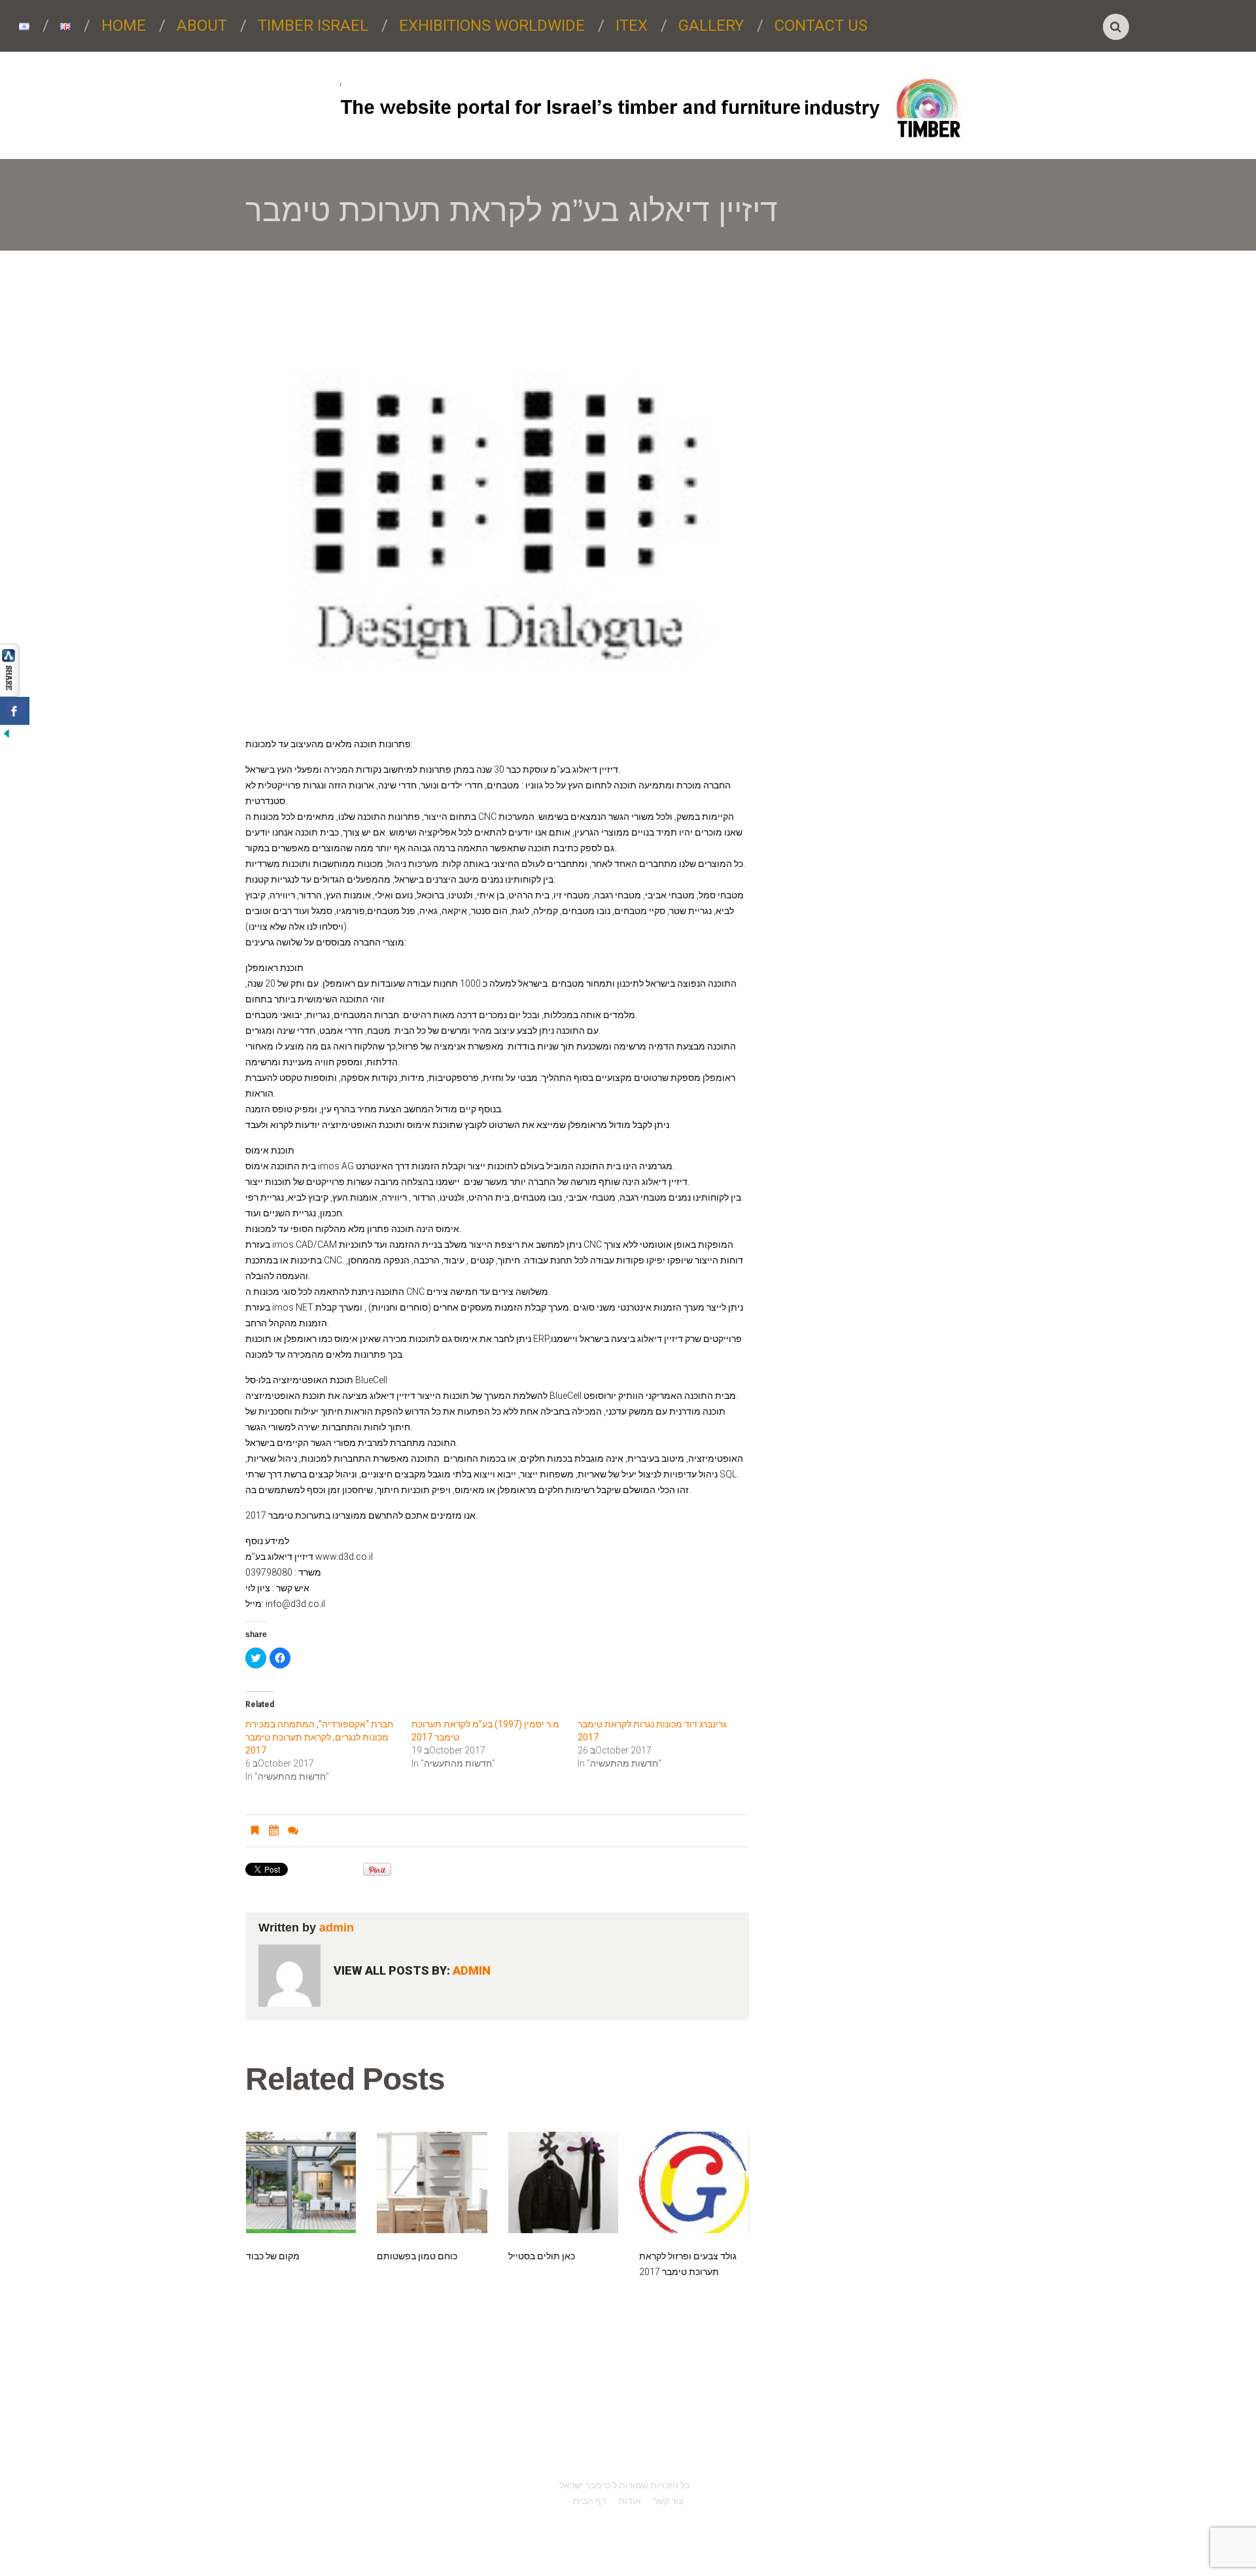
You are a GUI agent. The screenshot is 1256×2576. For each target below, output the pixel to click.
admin (337, 1928)
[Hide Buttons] (7, 732)
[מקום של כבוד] (301, 2182)
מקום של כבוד (273, 2256)
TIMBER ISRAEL (313, 26)
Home (124, 26)
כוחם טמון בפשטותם (417, 2256)
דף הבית (590, 2501)
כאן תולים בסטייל (542, 2256)
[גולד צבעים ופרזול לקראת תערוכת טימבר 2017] (694, 2182)
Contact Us (821, 26)
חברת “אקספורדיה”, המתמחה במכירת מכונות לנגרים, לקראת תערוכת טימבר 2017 (319, 1737)
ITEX (632, 26)
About (202, 26)
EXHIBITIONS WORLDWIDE (492, 26)
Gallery (711, 26)
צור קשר (668, 2501)
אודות (630, 2501)
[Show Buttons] (10, 669)
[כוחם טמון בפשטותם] (432, 2182)
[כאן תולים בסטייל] (563, 2182)
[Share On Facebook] (15, 711)
